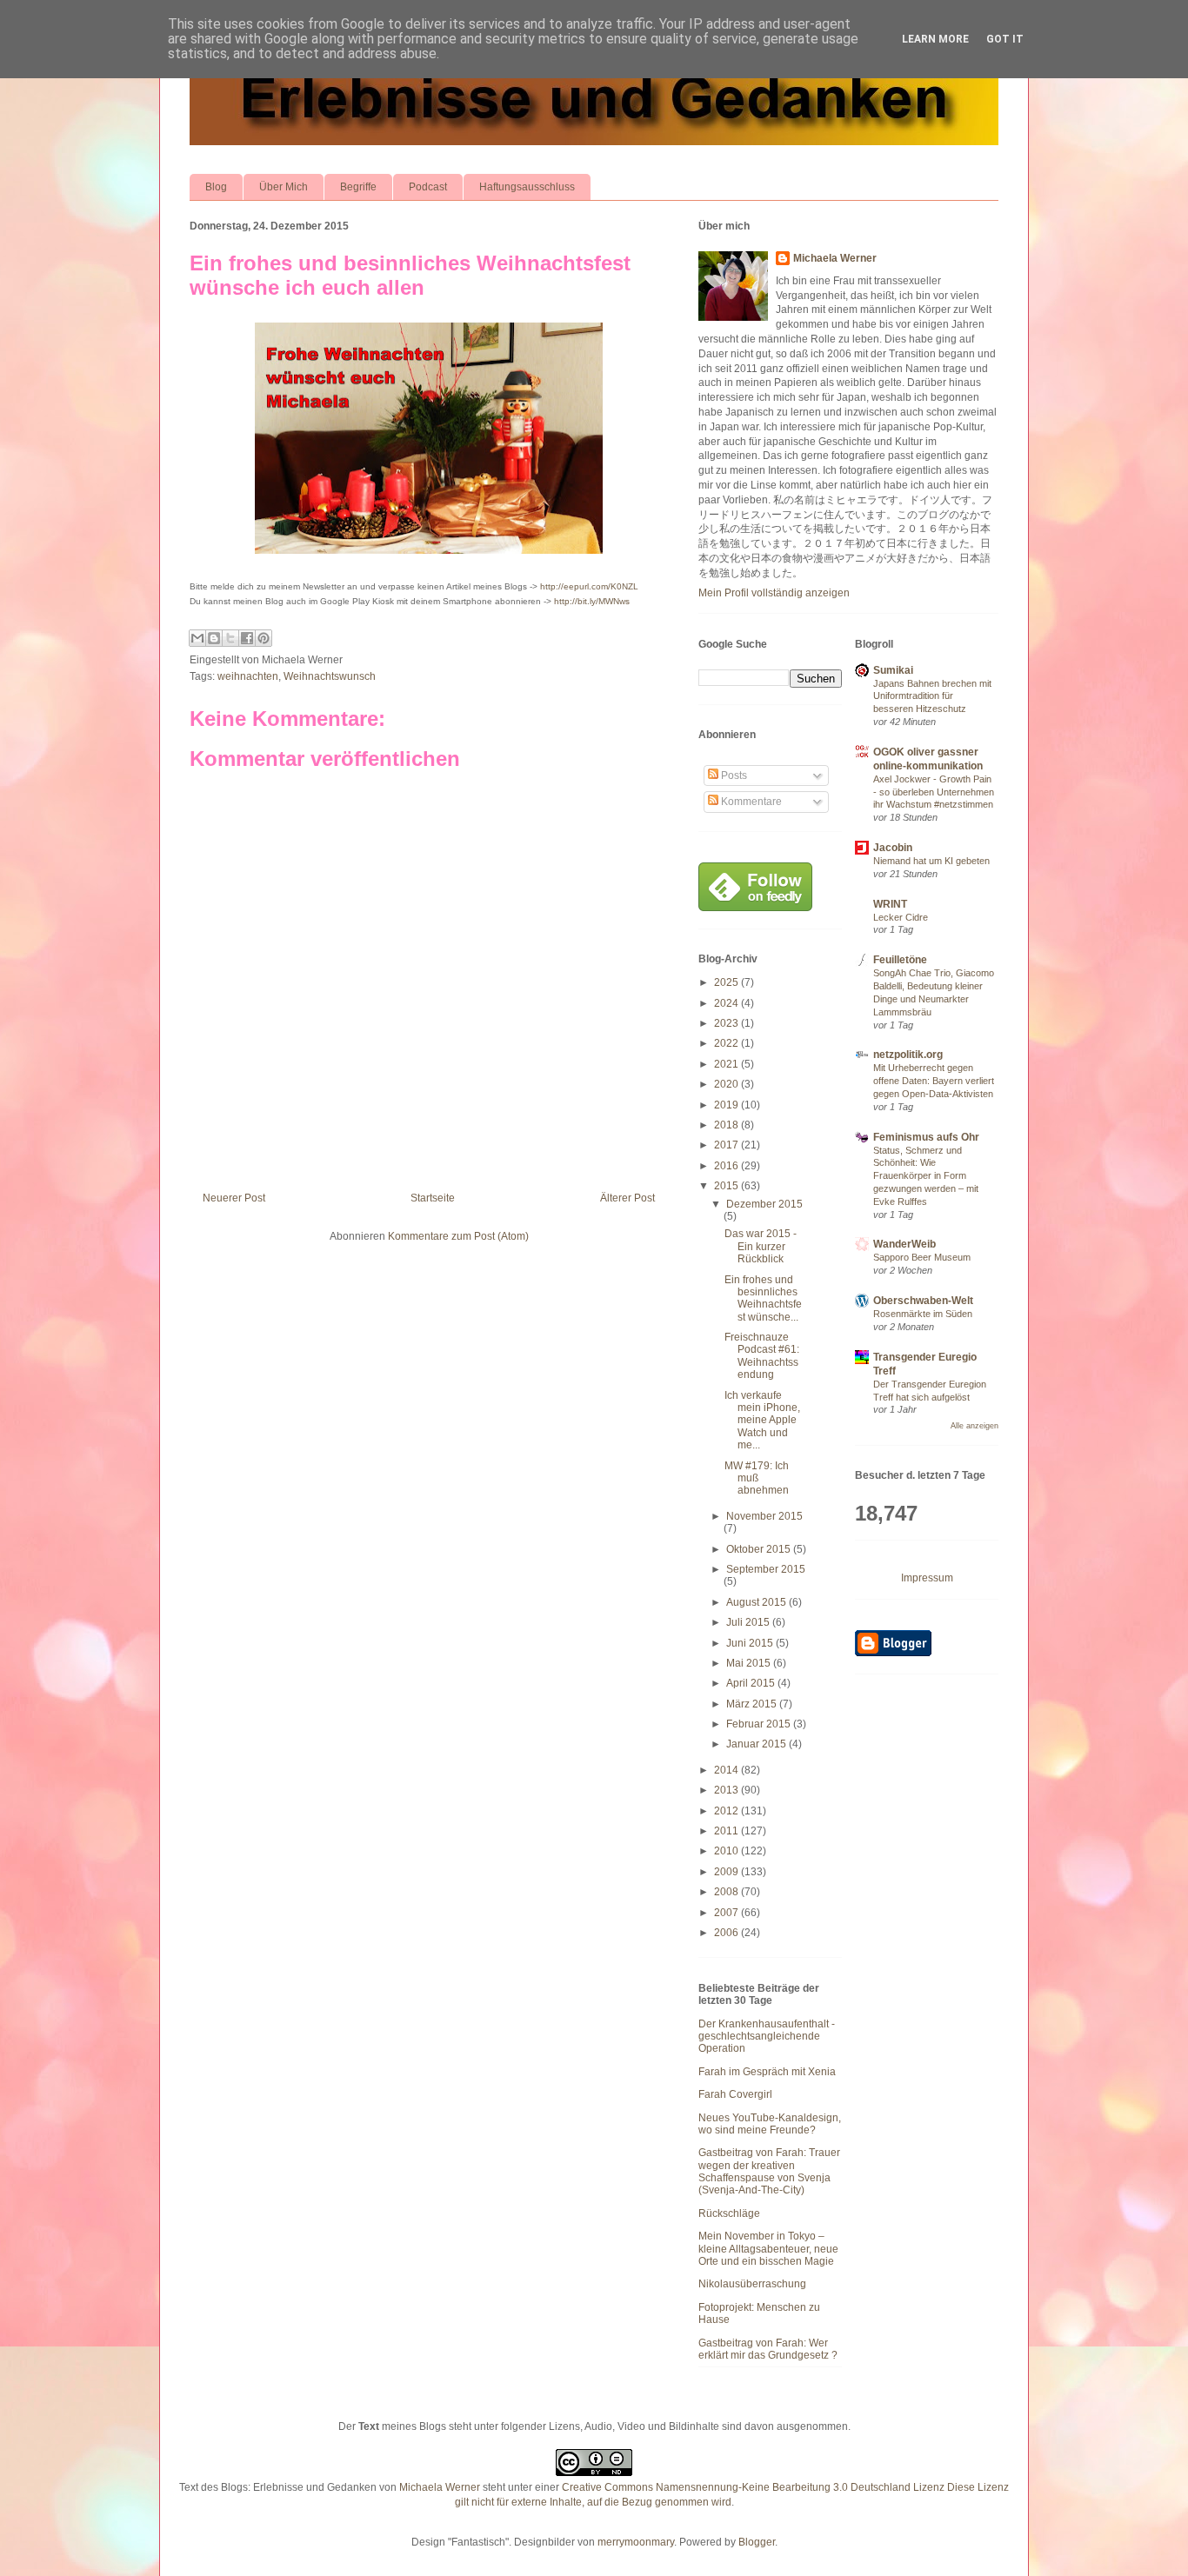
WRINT (890, 904)
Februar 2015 (760, 1724)
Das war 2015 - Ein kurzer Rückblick (761, 1246)
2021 (727, 1064)
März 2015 (753, 1704)
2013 (727, 1790)
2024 (727, 1003)
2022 (727, 1043)
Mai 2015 (750, 1663)
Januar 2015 (758, 1744)
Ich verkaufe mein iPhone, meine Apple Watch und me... (762, 1421)
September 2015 (766, 1569)
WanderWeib (904, 1244)
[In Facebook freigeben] (247, 638)
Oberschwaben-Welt (923, 1301)
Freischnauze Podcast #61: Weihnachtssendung (762, 1356)
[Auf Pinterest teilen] (264, 638)
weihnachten (248, 676)
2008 (727, 1892)
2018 (727, 1125)
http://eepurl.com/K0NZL (589, 586)
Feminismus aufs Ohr (926, 1137)
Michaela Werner (835, 258)
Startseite (433, 1198)
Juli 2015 (749, 1622)
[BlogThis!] (214, 638)
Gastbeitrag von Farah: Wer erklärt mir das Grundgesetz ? (768, 2349)
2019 (727, 1105)
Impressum (927, 1578)
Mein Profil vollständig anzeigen (774, 593)
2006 (727, 1933)
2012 (727, 1811)
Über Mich (284, 187)
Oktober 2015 (760, 1549)
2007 (727, 1913)
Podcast (428, 187)
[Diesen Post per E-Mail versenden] (197, 638)
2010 (727, 1851)
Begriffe (358, 187)
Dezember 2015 (764, 1204)
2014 (727, 1770)
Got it (1005, 39)
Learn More (935, 39)
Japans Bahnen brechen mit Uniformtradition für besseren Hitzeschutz (932, 696)
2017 (727, 1145)
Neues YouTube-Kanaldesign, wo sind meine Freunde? (770, 2124)
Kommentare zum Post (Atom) (458, 1236)
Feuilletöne (900, 960)
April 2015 (752, 1683)
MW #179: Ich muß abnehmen (757, 1478)
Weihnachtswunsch (330, 676)
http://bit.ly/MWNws (592, 601)
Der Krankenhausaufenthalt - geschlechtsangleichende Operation (767, 2037)
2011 (727, 1831)
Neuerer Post (234, 1198)
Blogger (757, 2542)
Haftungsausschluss (527, 187)
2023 (727, 1023)
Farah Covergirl (735, 2094)
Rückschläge (729, 2213)
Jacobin (893, 848)
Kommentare (750, 802)
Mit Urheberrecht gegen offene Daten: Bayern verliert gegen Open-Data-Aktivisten (934, 1081)
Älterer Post (627, 1198)
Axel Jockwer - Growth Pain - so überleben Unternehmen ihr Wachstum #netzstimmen (934, 792)
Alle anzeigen (974, 1426)
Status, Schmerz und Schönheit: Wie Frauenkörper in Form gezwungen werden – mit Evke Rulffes (926, 1176)
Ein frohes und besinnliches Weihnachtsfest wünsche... (763, 1298)
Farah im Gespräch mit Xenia (767, 2072)
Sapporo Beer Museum (922, 1257)
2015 (727, 1186)
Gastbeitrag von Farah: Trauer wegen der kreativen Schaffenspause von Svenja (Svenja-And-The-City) (769, 2171)
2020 (727, 1084)
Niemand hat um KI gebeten (931, 861)
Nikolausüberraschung (752, 2284)
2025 (727, 982)
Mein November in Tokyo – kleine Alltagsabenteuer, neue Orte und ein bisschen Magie (768, 2249)
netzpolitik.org (908, 1055)
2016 (727, 1166)
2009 (727, 1872)
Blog (216, 187)
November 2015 (764, 1516)
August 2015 (758, 1602)
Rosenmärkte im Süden (923, 1314)
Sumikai (893, 670)
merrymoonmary (636, 2542)
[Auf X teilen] (230, 638)
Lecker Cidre (901, 917)
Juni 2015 (751, 1643)
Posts (733, 775)
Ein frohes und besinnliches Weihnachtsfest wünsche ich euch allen (410, 275)
